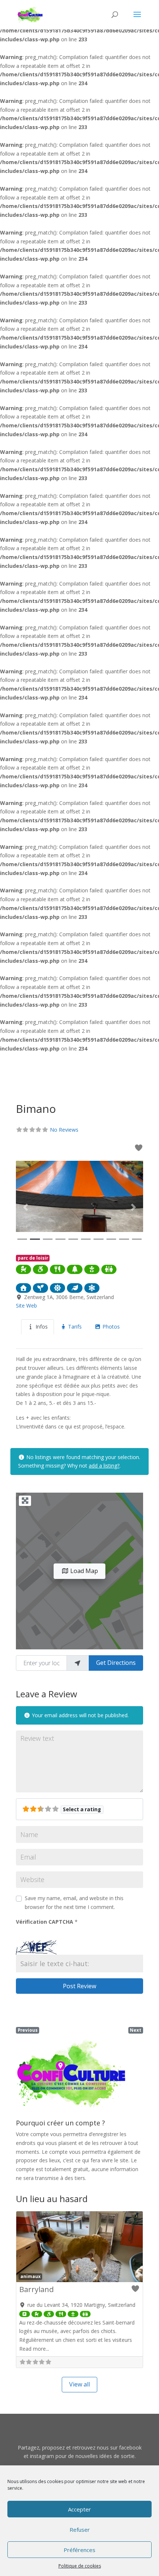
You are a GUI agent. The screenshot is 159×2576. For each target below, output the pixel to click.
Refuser (80, 2530)
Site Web (26, 1306)
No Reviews (64, 1130)
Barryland (36, 2289)
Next (136, 2030)
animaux (31, 2276)
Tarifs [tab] (75, 1327)
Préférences (79, 2550)
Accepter (79, 2509)
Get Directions (116, 1663)
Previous (28, 2030)
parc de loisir (33, 1258)
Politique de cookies (80, 2566)
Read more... (34, 2349)
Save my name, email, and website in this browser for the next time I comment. (74, 1903)
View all (79, 2384)
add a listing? (104, 1466)
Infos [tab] (42, 1327)
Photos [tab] (111, 1327)
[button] (26, 1207)
